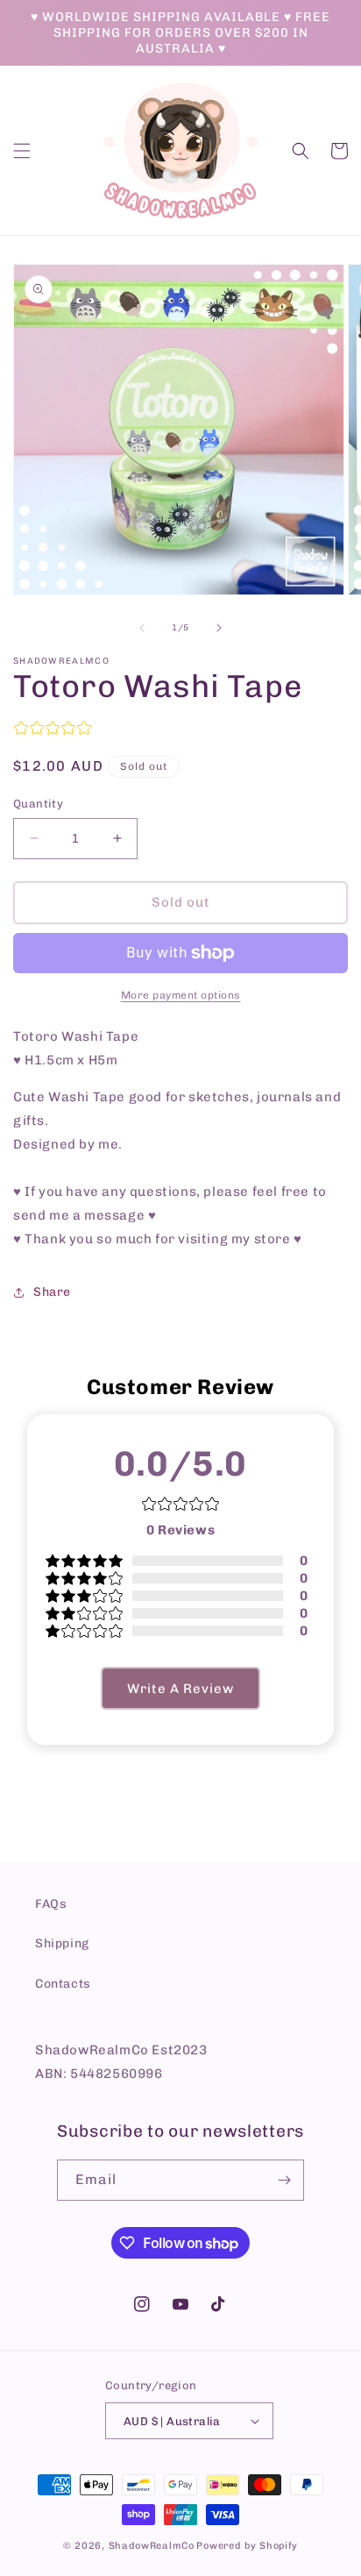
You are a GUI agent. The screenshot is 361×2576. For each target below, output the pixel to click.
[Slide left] (142, 628)
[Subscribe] (284, 2180)
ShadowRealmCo (152, 2546)
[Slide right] (219, 628)
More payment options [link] (181, 995)
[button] (22, 151)
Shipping (62, 1943)
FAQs (51, 1904)
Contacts (63, 1984)
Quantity (38, 804)
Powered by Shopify (247, 2546)
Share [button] (52, 1292)
